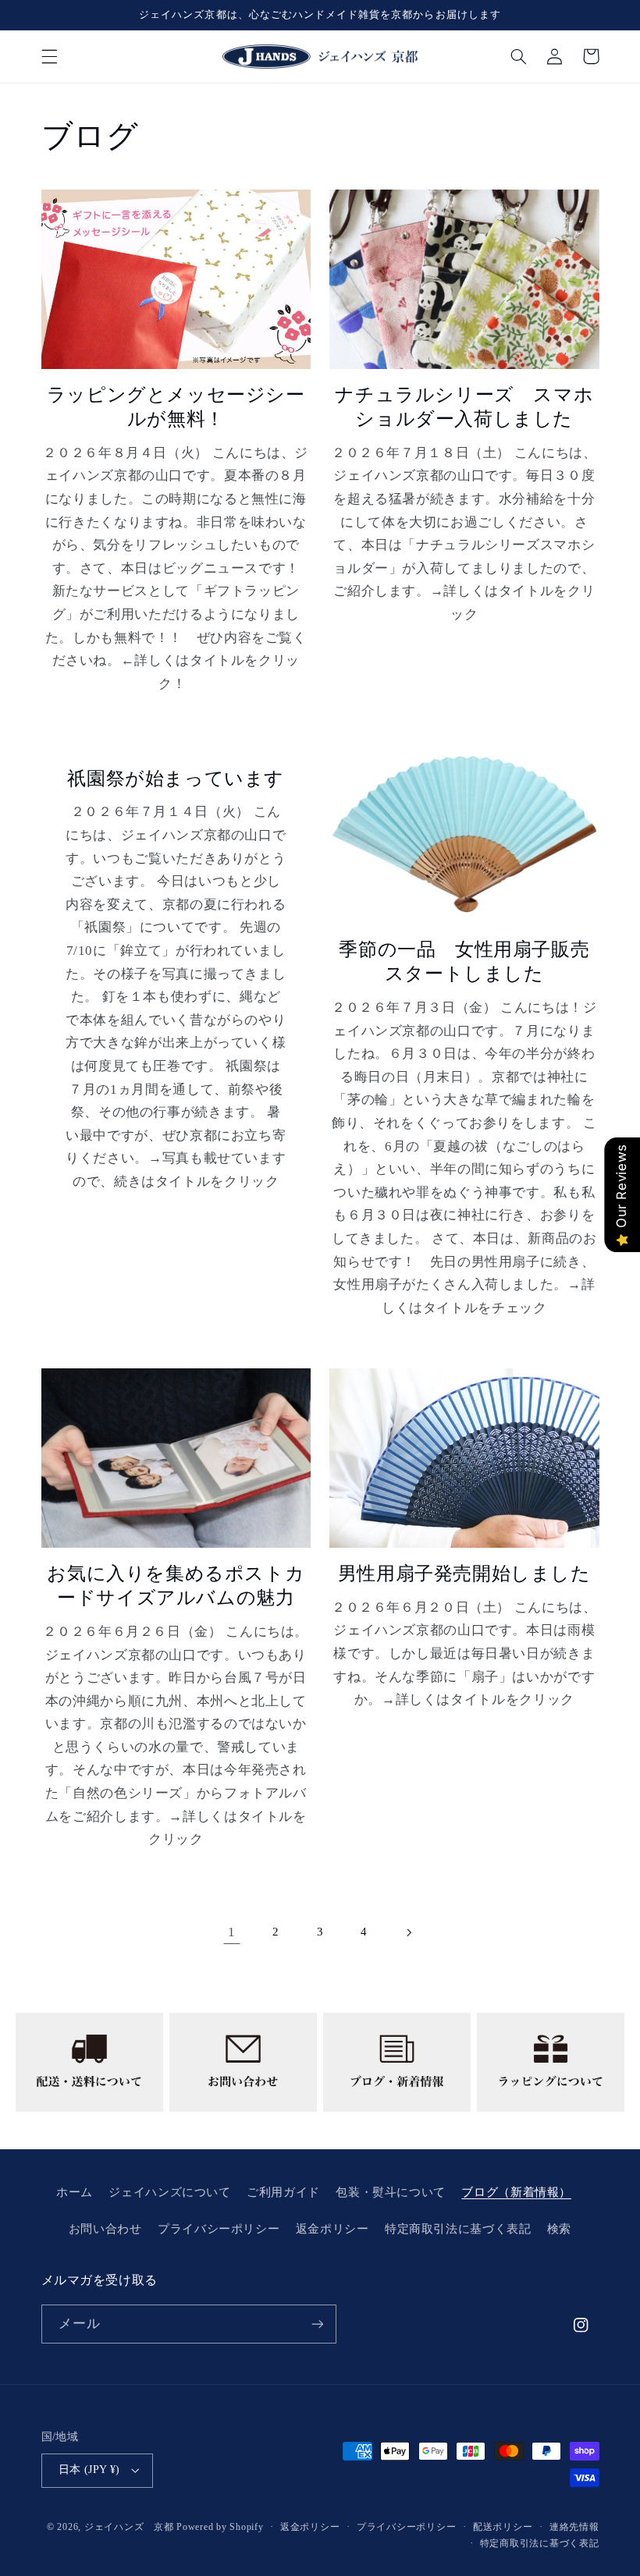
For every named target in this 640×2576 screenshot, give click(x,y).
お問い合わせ (105, 2229)
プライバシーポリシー (219, 2229)
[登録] (317, 2324)
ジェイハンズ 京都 (129, 2527)
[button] (49, 56)
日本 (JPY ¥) (89, 2470)
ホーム (75, 2192)
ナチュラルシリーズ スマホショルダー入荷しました (464, 407)
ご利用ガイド (283, 2192)
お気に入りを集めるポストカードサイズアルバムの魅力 (176, 1586)
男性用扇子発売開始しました (464, 1574)
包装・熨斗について (391, 2192)
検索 (559, 2229)
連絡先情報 (574, 2527)
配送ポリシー (503, 2527)
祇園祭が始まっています (176, 779)
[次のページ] (408, 1932)
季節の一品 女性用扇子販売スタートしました (464, 962)
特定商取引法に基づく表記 (458, 2229)
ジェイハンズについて (169, 2192)
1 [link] (232, 1932)
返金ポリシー (332, 2229)
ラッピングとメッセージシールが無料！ (176, 407)
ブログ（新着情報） (516, 2192)
